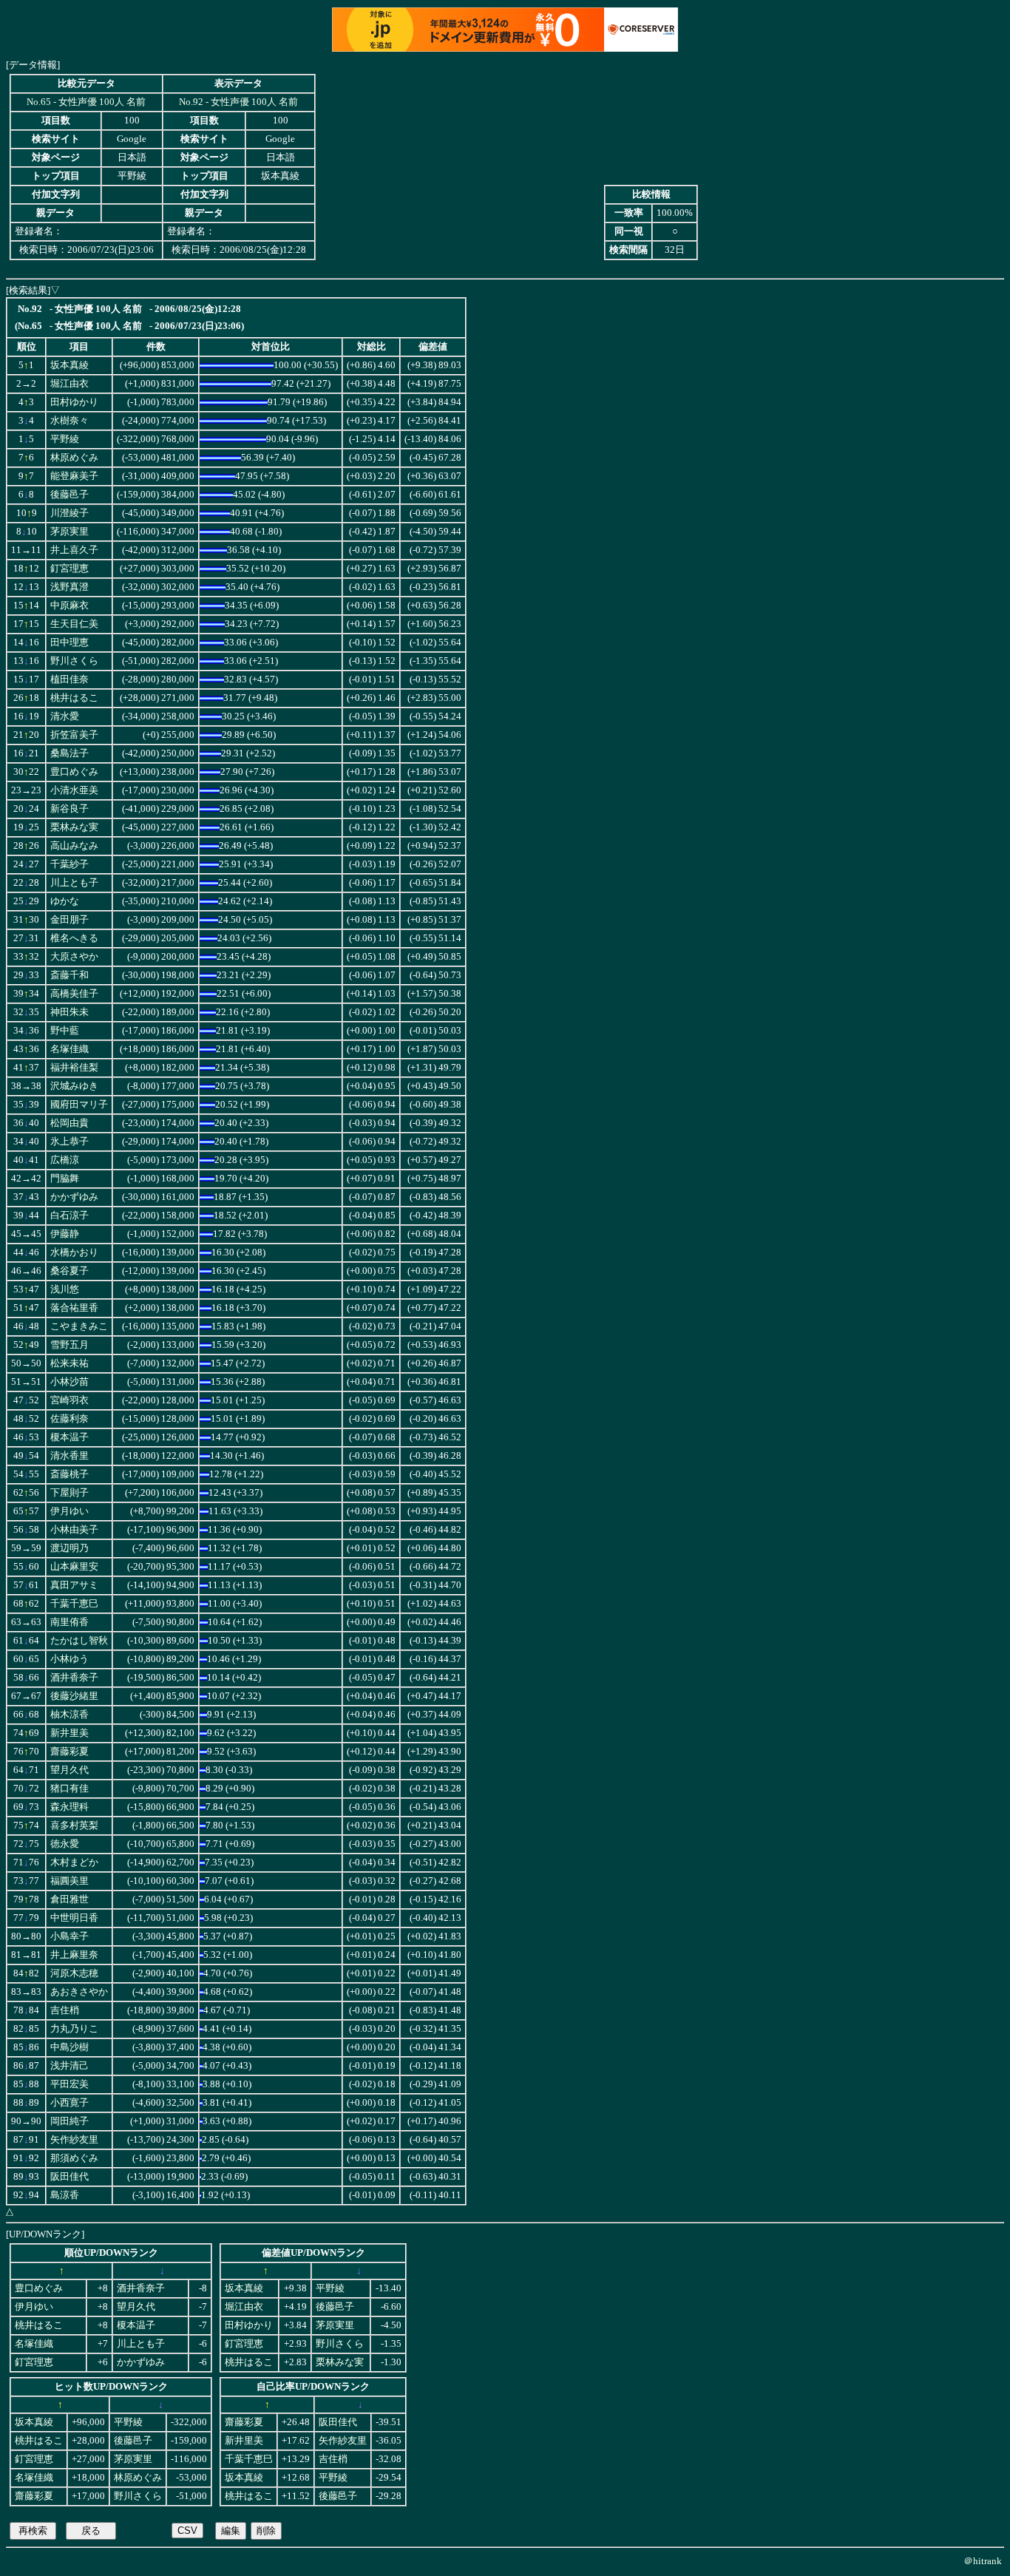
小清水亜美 (74, 790)
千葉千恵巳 (74, 1604)
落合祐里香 (74, 1308)
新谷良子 (70, 809)
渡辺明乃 (70, 1548)
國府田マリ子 (79, 1105)
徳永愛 (65, 1844)
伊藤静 (65, 1234)
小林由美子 (74, 1530)
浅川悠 (65, 1289)
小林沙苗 (70, 1382)
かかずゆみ (74, 1197)
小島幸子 (70, 1936)
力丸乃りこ (74, 2029)
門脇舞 (65, 1179)
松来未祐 (70, 1363)
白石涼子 (70, 1216)
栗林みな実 (74, 827)
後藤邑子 (70, 495)
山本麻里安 (74, 1567)
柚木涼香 (70, 1715)
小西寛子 (70, 2103)
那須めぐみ (74, 2158)
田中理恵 (70, 643)
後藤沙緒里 (74, 1696)
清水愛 (65, 716)
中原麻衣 (70, 606)
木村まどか (74, 1862)
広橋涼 (65, 1160)
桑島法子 (70, 753)
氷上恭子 (70, 1142)
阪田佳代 (70, 2177)
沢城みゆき (74, 1086)
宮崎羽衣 (70, 1400)
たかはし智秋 (79, 1641)
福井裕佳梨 (74, 1068)
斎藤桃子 (70, 1474)
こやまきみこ (79, 1326)
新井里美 (70, 1733)
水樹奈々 (70, 421)
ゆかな (65, 901)
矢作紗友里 (74, 2140)
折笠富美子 (74, 735)
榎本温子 (70, 1437)
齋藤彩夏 (70, 1752)
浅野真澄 (70, 587)
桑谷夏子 (70, 1271)
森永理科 (70, 1807)
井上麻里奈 (74, 1955)
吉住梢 (65, 2010)
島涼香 (65, 2195)
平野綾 (65, 439)
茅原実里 (70, 532)
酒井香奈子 (74, 1678)
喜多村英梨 (74, 1826)
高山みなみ (74, 846)
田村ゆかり (74, 402)
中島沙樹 (70, 2047)
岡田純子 (70, 2121)
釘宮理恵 (70, 569)
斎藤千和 (70, 975)
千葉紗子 (70, 864)
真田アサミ (74, 1585)
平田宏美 (70, 2084)
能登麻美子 (74, 476)
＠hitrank (983, 2561)
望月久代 (70, 1770)
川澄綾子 (70, 513)
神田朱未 (70, 1012)
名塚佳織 (70, 1049)
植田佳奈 (70, 679)
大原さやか (74, 957)
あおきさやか (79, 1992)
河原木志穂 (74, 1973)
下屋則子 (70, 1493)
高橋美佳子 (74, 994)
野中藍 (65, 1031)
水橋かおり (74, 1253)
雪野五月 (70, 1345)
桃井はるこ (74, 698)
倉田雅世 (70, 1899)
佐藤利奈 (70, 1419)
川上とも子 (74, 883)
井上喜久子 (74, 550)
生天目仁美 (74, 624)
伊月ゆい (70, 1511)
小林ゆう (70, 1659)
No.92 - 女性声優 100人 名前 (238, 102)
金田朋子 (70, 920)
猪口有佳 (70, 1789)
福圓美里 (70, 1881)
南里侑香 (70, 1622)
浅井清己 (70, 2066)
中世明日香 (74, 1918)
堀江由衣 (70, 384)
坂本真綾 (70, 365)
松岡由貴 (70, 1123)
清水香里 (70, 1456)
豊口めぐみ (74, 772)
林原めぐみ (74, 458)
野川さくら (74, 661)
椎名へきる (74, 938)
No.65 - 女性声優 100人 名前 (86, 102)
